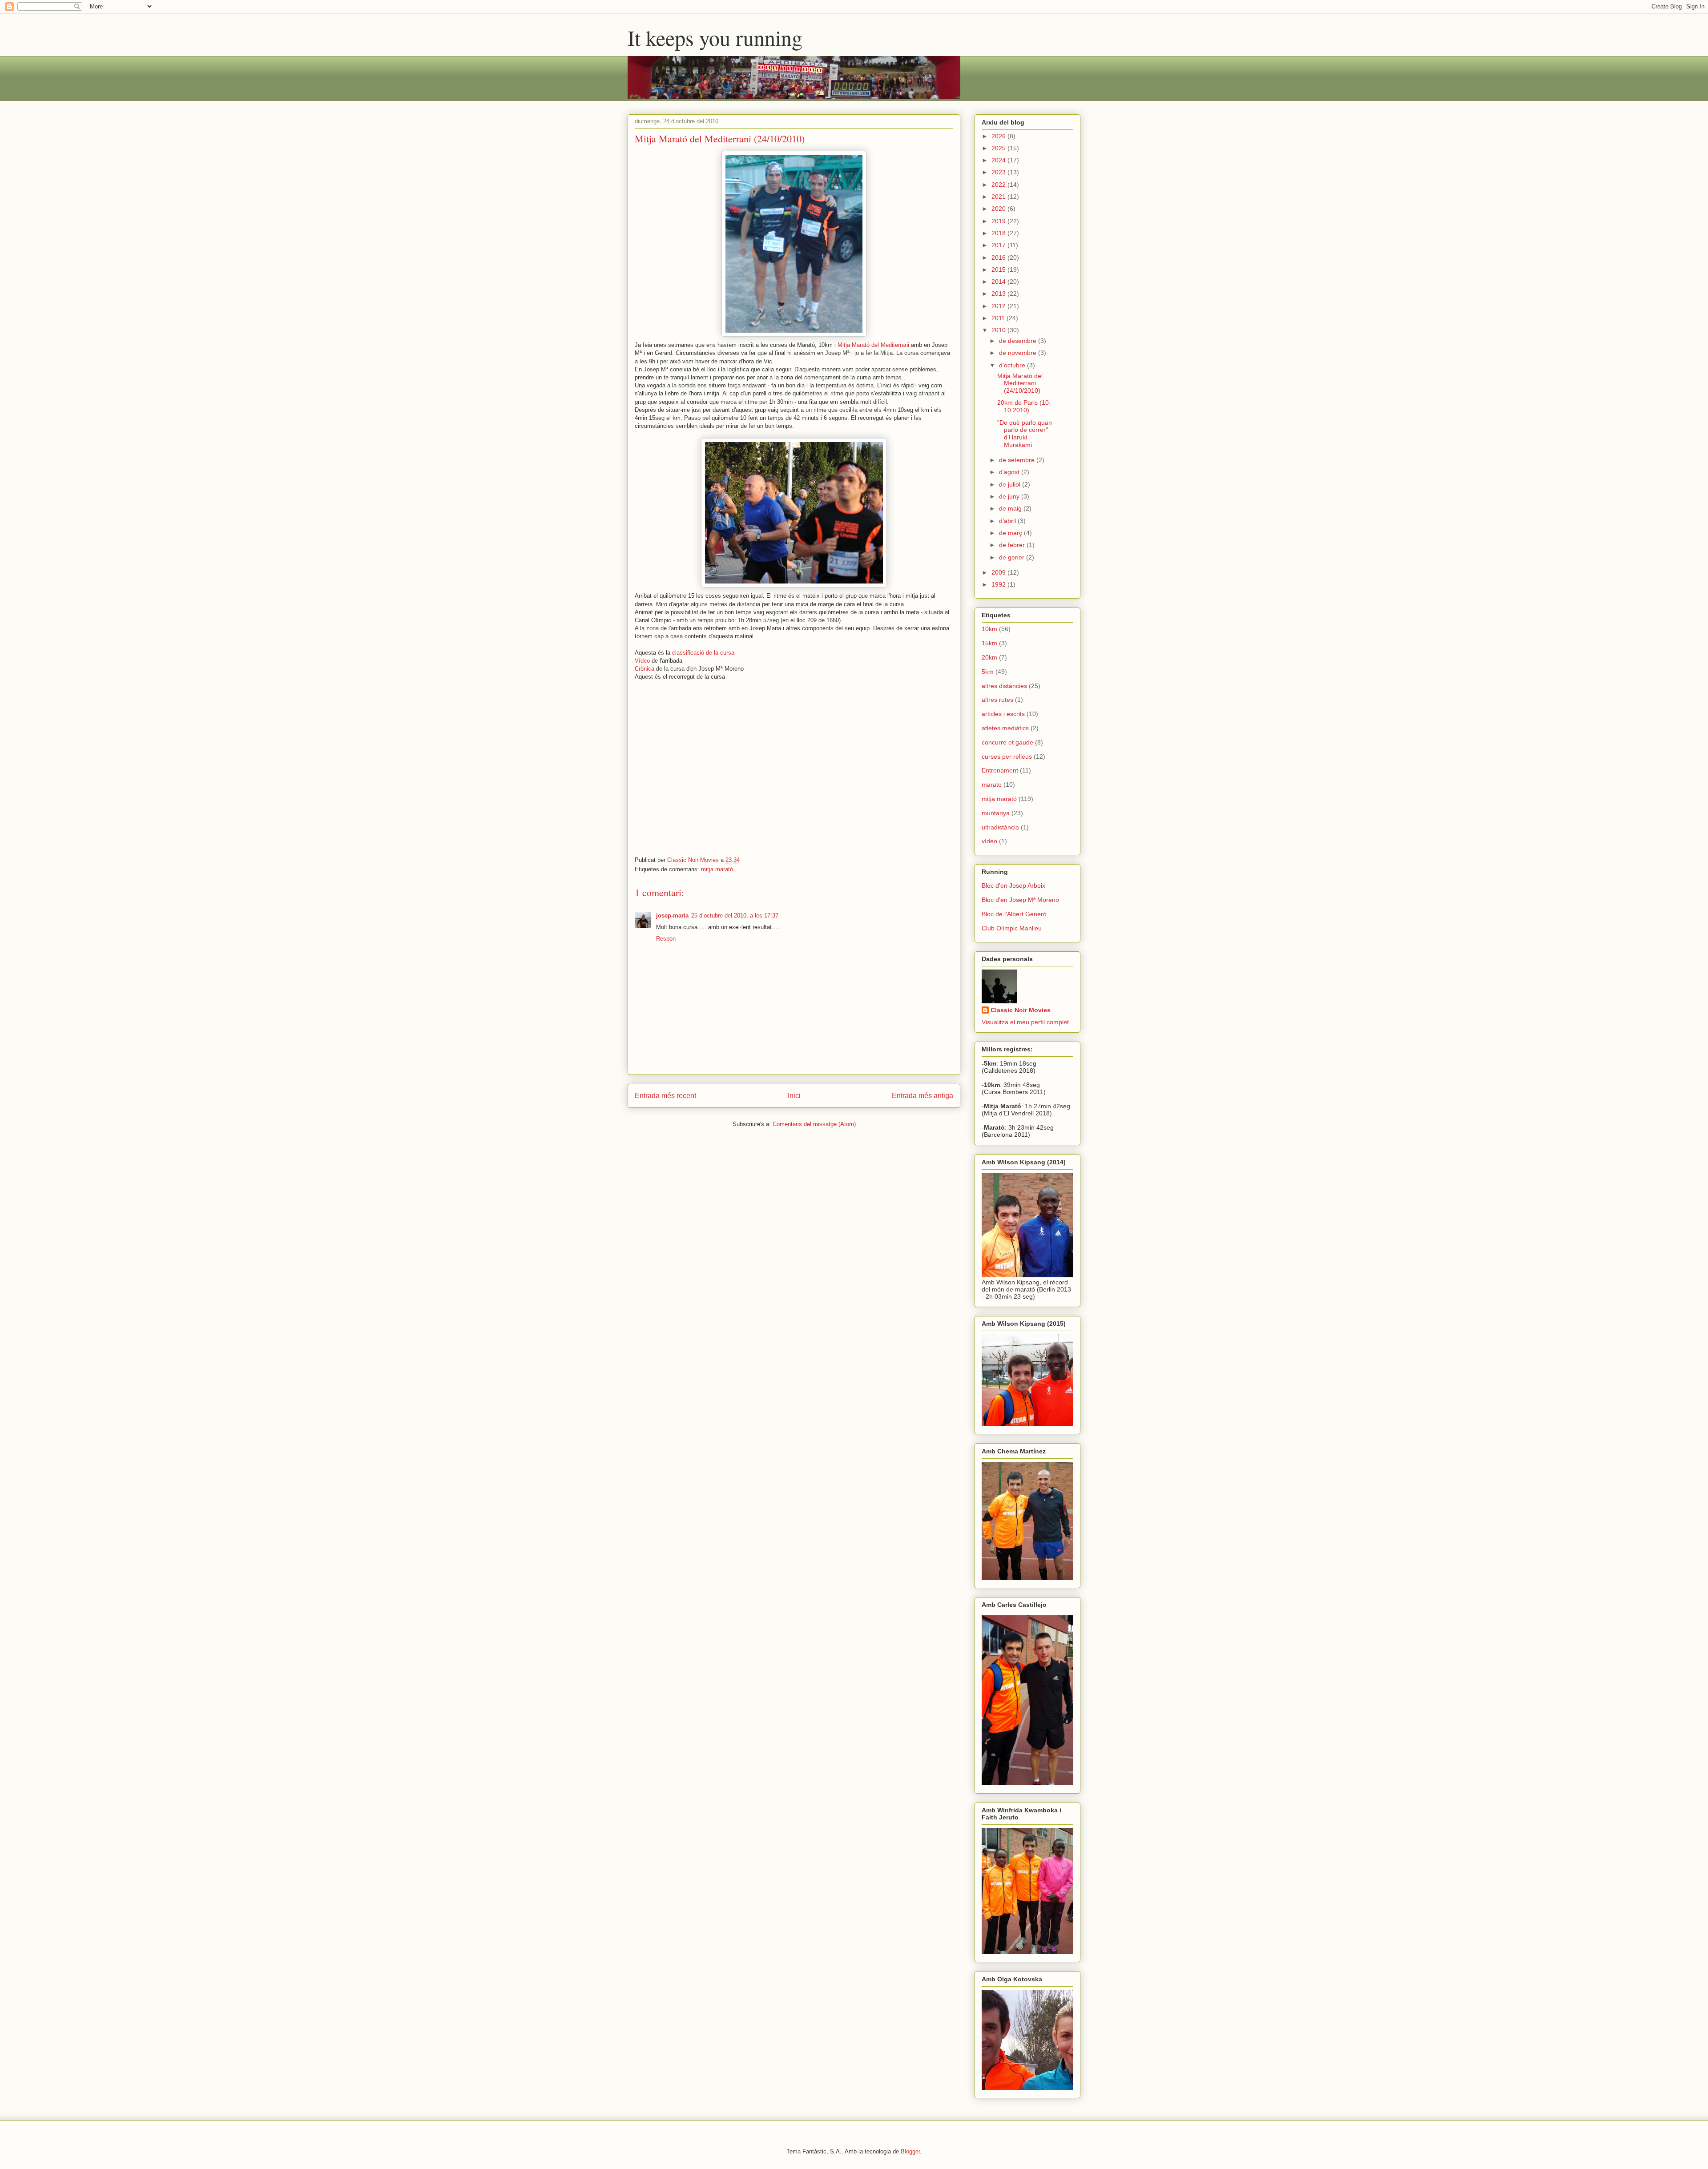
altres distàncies (1004, 686)
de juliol (1011, 484)
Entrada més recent (665, 1096)
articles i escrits (1003, 714)
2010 (999, 330)
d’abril (1008, 521)
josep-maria (672, 915)
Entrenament (1000, 770)
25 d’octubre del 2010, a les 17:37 (735, 915)
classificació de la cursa (703, 653)
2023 (999, 172)
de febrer (1013, 545)
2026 (999, 136)
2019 (999, 221)
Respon (666, 939)
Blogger (910, 2151)
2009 (999, 572)
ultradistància (1000, 827)
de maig (1011, 508)
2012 (999, 306)
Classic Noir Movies (1021, 1010)
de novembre (1019, 353)
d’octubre (1013, 365)
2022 (999, 185)
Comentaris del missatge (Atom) (814, 1124)
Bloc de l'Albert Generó (1014, 914)
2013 (999, 294)
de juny (1010, 496)
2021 (999, 197)
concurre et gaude (1007, 742)
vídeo (989, 841)
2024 (999, 160)
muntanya (996, 813)
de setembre (1018, 460)
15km (989, 643)
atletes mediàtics (1005, 728)
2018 (999, 233)
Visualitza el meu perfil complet (1025, 1022)
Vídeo (642, 661)
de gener (1013, 557)
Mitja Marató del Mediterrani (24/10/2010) (1020, 383)
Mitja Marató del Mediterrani (873, 345)
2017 (999, 245)
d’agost (1010, 472)
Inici (794, 1096)
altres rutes (997, 700)
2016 (999, 258)
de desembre (1019, 341)
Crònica (645, 669)
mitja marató (717, 869)
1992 (999, 584)
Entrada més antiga (922, 1096)
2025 (999, 148)
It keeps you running (715, 37)
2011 (999, 318)
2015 (999, 270)
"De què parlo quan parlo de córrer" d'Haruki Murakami (1025, 434)
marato (992, 785)
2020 (999, 209)
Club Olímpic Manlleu (1012, 928)
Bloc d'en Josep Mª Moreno (1020, 900)
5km (988, 672)
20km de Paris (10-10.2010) (1024, 406)
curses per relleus (1007, 757)
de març (1011, 533)
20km (989, 657)
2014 (999, 282)
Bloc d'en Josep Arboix (1013, 885)
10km (989, 629)
